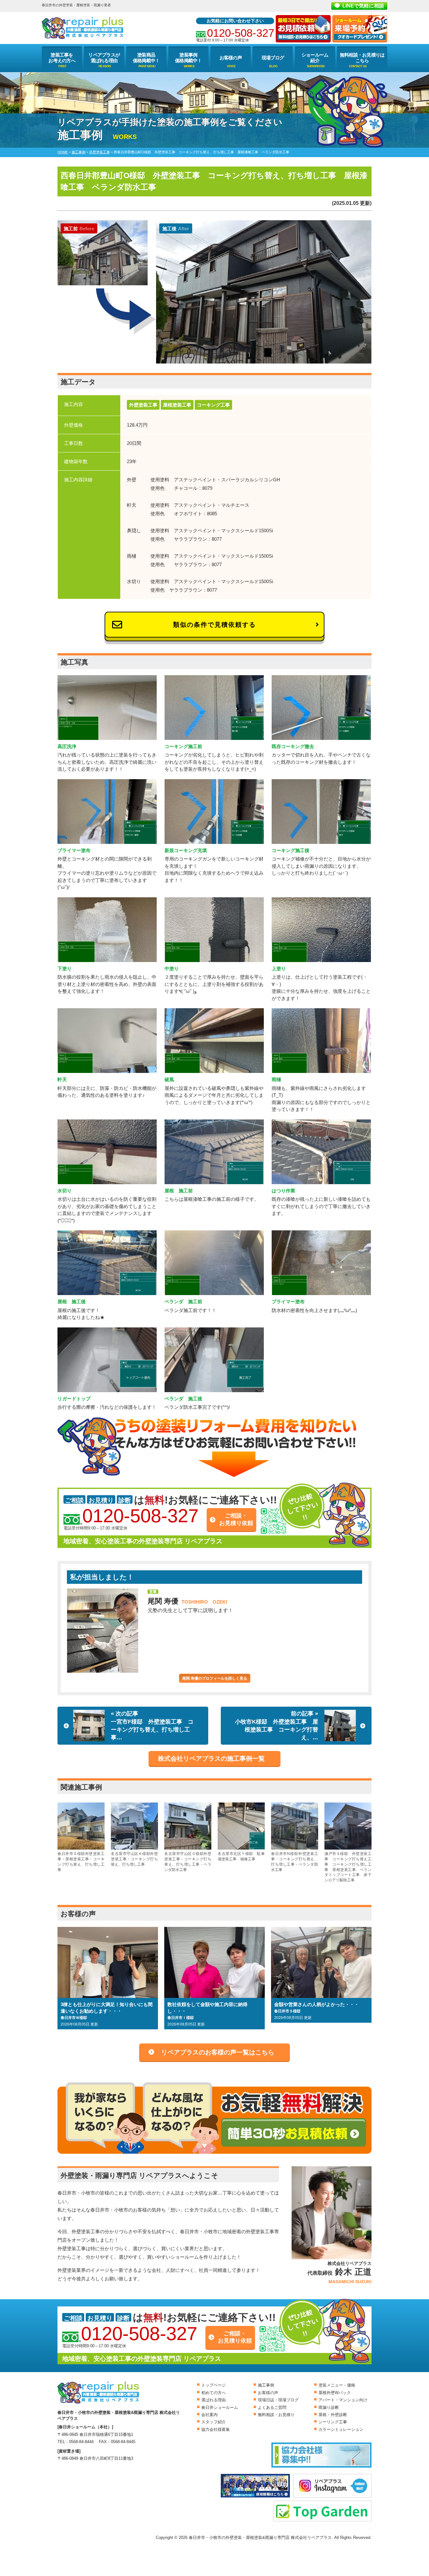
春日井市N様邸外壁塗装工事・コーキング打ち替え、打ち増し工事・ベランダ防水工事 (295, 1862)
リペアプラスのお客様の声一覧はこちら (218, 2052)
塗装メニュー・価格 (337, 2385)
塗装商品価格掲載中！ (146, 58)
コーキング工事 (213, 405)
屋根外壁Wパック (335, 2393)
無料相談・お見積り (276, 2415)
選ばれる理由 (214, 2400)
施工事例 (266, 2385)
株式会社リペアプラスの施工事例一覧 (211, 1758)
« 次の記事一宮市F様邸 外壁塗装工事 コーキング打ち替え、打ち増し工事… (152, 1726)
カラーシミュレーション (341, 2429)
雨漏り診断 (329, 2407)
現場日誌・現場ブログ (278, 2400)
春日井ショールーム (220, 2407)
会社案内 (209, 2415)
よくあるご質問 (272, 2407)
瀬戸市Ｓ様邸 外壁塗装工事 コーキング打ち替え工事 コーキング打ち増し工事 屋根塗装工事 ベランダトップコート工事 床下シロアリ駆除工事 (348, 1867)
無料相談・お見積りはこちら (362, 58)
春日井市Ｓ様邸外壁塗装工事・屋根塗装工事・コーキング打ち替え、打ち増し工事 (81, 1862)
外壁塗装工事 (143, 405)
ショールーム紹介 (315, 58)
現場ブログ (273, 58)
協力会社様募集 (216, 2429)
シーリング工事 (333, 2422)
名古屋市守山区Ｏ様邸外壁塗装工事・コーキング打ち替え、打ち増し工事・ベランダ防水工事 (188, 1862)
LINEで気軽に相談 (363, 6)
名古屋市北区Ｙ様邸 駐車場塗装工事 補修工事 (241, 1856)
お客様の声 (231, 58)
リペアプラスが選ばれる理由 (104, 58)
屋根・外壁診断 (333, 2415)
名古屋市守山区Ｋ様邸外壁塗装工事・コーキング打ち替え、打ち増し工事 (134, 1859)
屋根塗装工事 (177, 405)
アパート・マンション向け (343, 2400)
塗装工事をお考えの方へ (62, 58)
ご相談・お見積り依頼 (236, 1519)
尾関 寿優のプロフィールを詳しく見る (215, 1678)
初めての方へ (214, 2393)
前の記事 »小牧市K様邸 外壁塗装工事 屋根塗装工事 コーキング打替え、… (277, 1726)
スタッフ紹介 (214, 2422)
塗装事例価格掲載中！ (188, 58)
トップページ (214, 2385)
